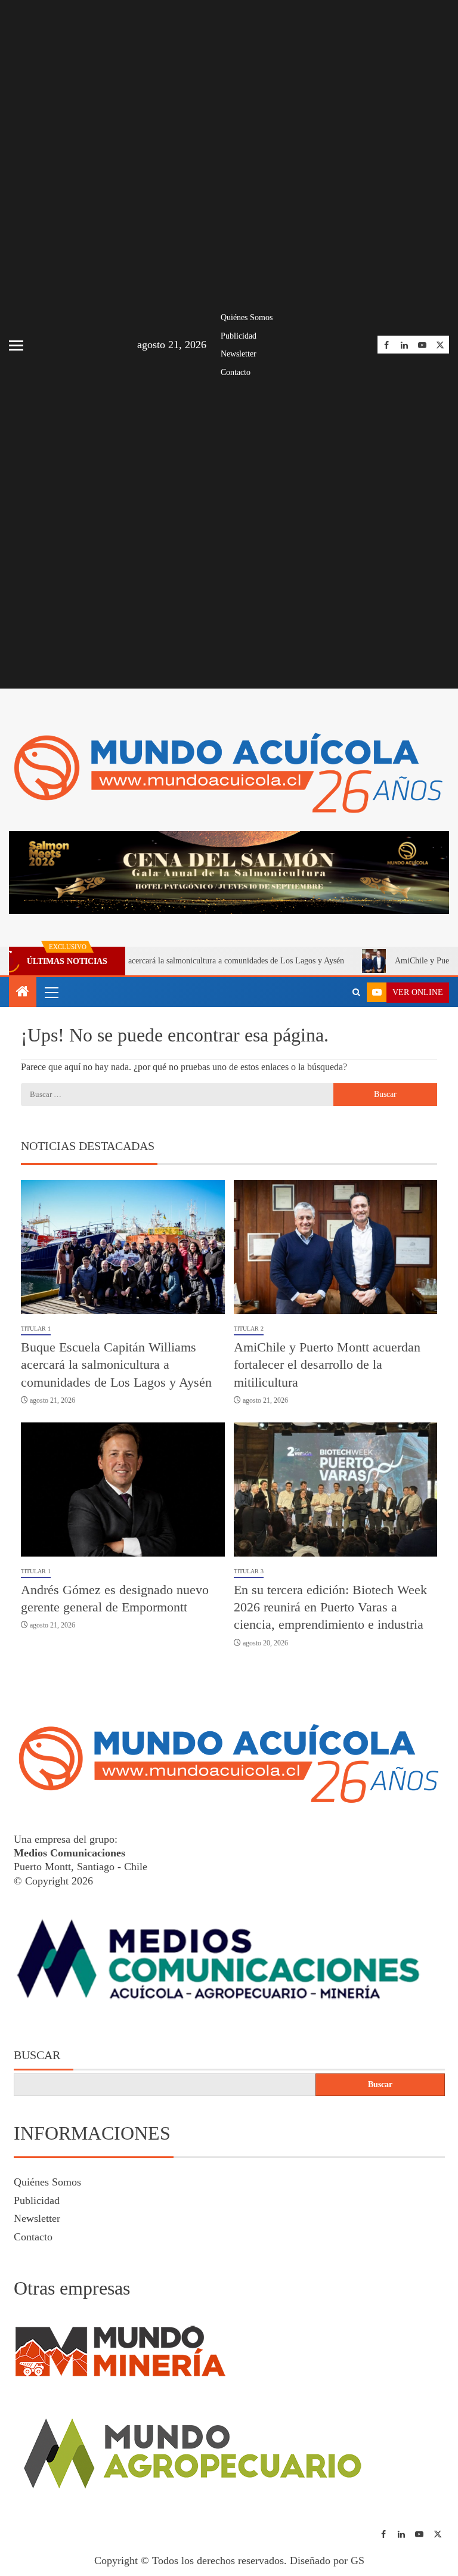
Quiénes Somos (247, 317)
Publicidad (239, 336)
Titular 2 (249, 1329)
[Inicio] (23, 993)
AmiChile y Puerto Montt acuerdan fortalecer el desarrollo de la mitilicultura (327, 1365)
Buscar (37, 2055)
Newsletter (239, 354)
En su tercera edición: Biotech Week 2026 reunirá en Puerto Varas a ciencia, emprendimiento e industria (330, 1607)
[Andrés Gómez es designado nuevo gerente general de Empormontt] (123, 1490)
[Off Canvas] (16, 345)
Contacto (236, 372)
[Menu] (51, 992)
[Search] (356, 993)
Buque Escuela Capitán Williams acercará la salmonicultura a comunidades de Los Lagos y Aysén (116, 1365)
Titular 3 (249, 1571)
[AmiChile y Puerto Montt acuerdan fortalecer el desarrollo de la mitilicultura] (336, 1247)
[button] (51, 992)
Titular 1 (36, 1329)
